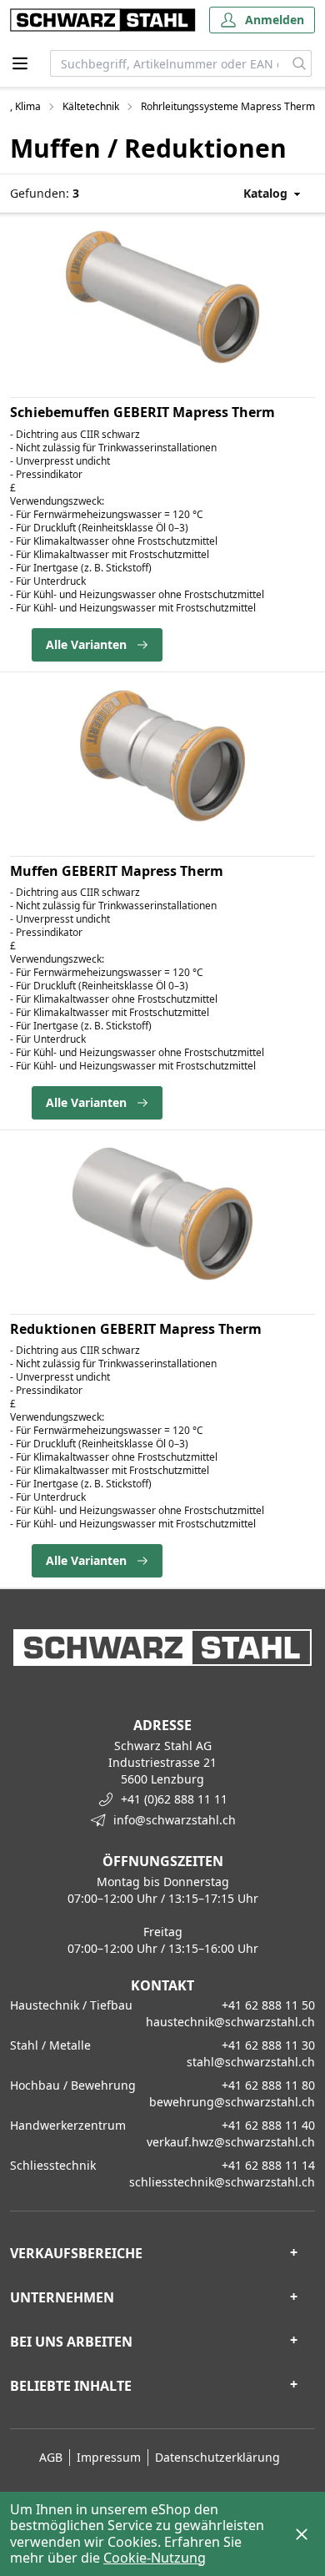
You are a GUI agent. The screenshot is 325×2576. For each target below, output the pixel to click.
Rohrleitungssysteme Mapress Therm (228, 107)
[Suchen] (300, 63)
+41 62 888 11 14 (268, 2165)
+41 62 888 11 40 (268, 2125)
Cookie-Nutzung (155, 2558)
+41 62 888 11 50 (268, 2005)
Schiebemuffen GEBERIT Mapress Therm (142, 412)
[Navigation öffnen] (20, 63)
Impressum (109, 2457)
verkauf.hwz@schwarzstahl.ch (231, 2142)
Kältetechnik (91, 107)
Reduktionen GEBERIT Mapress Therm (136, 1329)
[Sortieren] (256, 193)
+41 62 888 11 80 (268, 2085)
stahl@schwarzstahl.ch (251, 2062)
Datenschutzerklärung (217, 2457)
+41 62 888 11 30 (268, 2045)
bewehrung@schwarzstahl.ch (232, 2102)
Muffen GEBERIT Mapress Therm (117, 871)
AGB (51, 2457)
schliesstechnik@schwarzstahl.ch (222, 2182)
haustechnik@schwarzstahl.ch (230, 2022)
